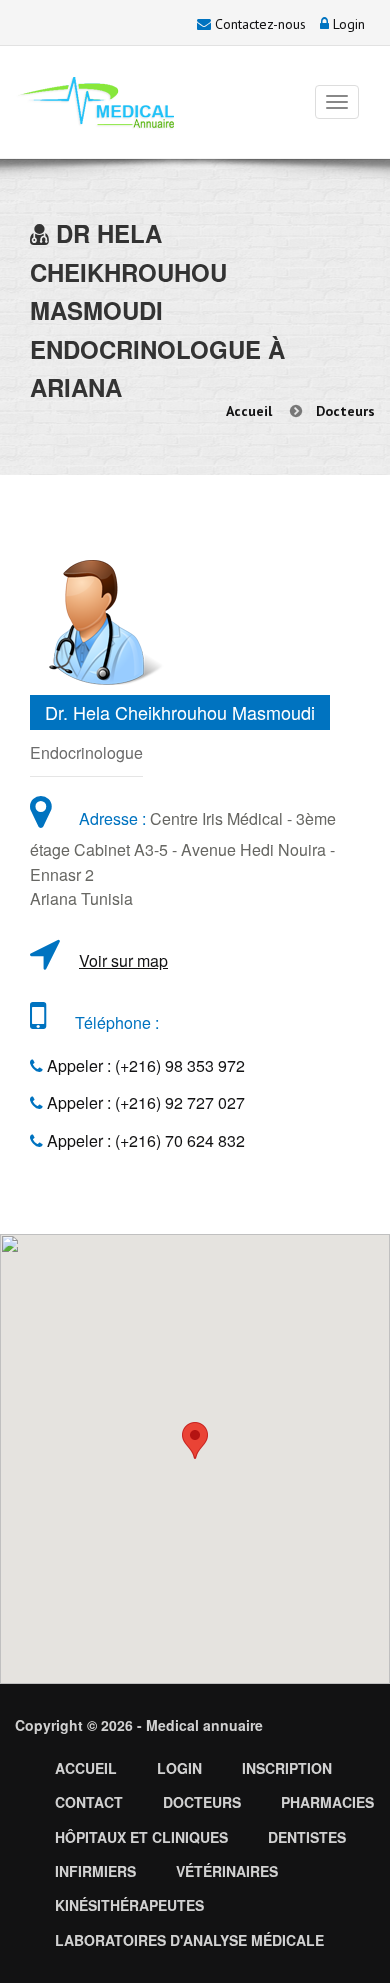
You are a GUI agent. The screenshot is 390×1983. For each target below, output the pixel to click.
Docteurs (345, 411)
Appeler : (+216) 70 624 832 (144, 1140)
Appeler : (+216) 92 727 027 (144, 1102)
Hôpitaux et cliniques (141, 1837)
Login (347, 24)
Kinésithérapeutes (129, 1905)
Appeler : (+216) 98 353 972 (144, 1065)
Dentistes (307, 1837)
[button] (195, 1440)
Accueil (249, 411)
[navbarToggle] (337, 102)
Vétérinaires (227, 1871)
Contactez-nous (258, 24)
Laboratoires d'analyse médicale (189, 1940)
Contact (89, 1802)
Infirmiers (95, 1871)
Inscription (287, 1768)
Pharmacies (327, 1802)
